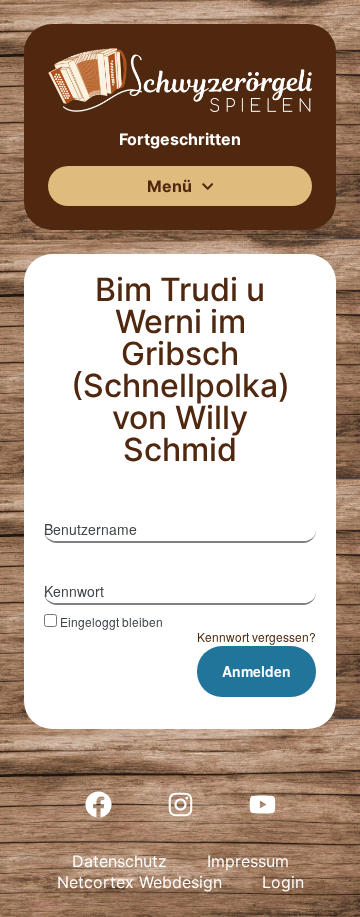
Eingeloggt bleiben (111, 621)
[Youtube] (262, 804)
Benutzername (90, 529)
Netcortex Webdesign (139, 882)
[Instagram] (180, 804)
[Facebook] (98, 804)
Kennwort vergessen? (256, 636)
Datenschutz (119, 861)
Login (283, 882)
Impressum (248, 861)
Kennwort (74, 591)
